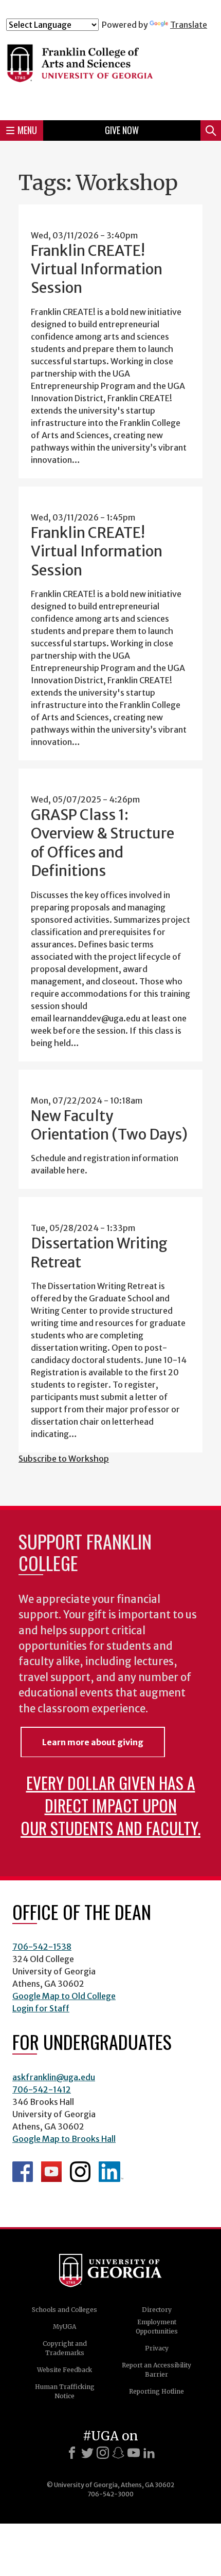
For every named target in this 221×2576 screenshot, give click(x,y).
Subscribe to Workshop (64, 1459)
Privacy (157, 2348)
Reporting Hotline (156, 2391)
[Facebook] (72, 2453)
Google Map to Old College (64, 1996)
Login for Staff (41, 2008)
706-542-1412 (42, 2089)
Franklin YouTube (51, 2172)
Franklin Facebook (23, 2172)
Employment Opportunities (157, 2327)
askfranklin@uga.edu (54, 2077)
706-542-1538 (42, 1947)
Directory (157, 2310)
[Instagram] (103, 2453)
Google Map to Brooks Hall (64, 2139)
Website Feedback (65, 2370)
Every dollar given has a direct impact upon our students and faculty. (110, 1805)
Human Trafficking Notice (65, 2391)
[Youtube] (134, 2453)
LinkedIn (111, 2172)
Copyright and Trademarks (65, 2348)
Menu (27, 130)
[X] (87, 2453)
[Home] (110, 71)
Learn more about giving (93, 1742)
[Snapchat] (118, 2453)
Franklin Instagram (80, 2172)
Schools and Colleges (65, 2310)
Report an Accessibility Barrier (156, 2370)
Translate (189, 25)
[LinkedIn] (149, 2453)
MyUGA (65, 2327)
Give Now (122, 130)
